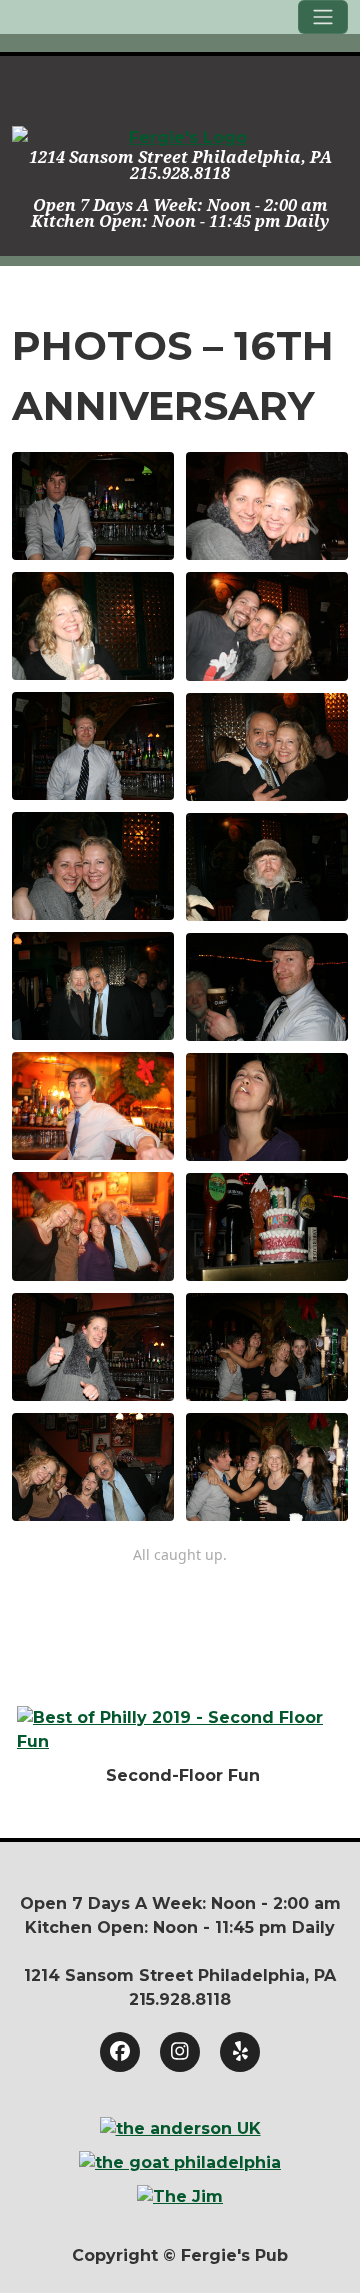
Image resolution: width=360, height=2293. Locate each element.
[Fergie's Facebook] (120, 2052)
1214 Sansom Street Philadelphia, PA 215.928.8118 (180, 165)
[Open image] (93, 506)
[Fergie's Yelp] (240, 2052)
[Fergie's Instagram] (180, 2052)
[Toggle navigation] (323, 17)
